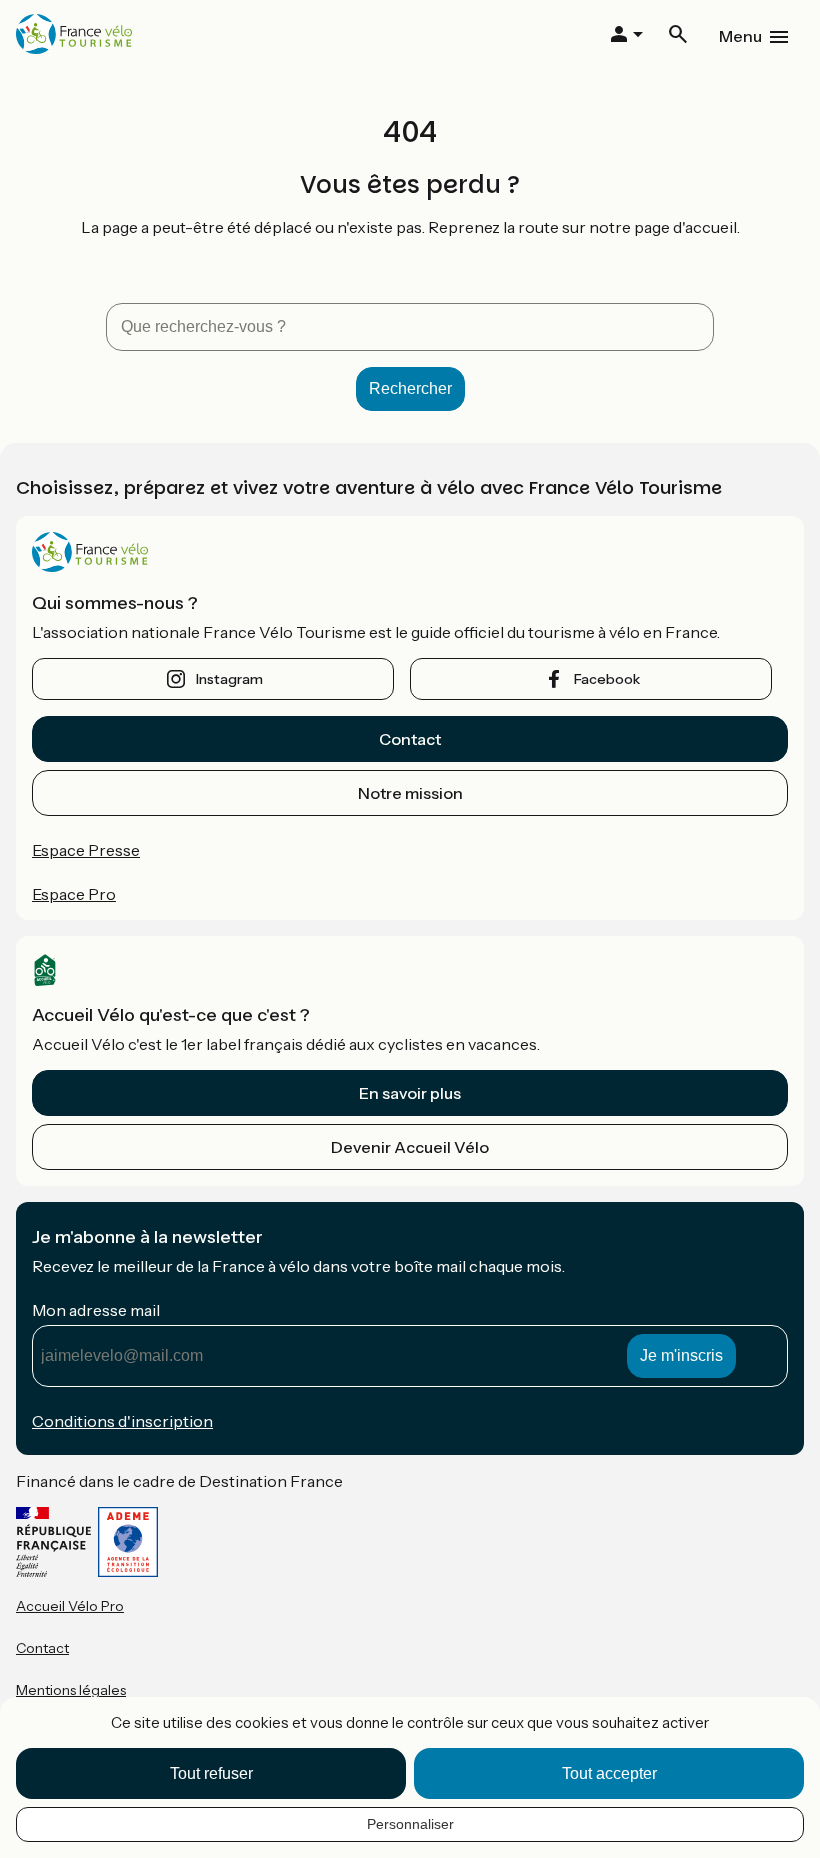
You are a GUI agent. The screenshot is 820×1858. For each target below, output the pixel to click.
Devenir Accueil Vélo (410, 1147)
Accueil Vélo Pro (70, 1606)
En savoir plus (410, 1093)
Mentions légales (71, 1690)
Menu (740, 36)
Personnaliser (410, 1824)
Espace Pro (74, 894)
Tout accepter (609, 1773)
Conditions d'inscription (122, 1421)
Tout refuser (211, 1773)
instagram (229, 679)
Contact (410, 739)
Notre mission (410, 793)
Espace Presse (86, 850)
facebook (607, 679)
